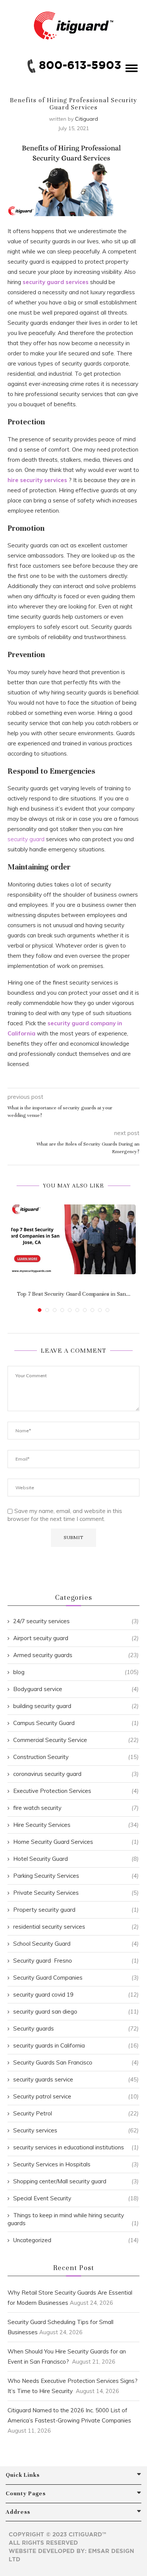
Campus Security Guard (76, 1723)
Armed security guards (76, 1655)
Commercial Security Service (76, 1740)
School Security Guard (76, 1944)
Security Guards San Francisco (76, 2062)
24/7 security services (76, 1621)
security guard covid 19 (76, 1995)
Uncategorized (76, 2240)
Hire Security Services (76, 1825)
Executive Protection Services (76, 1791)
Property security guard (76, 1910)
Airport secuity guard (76, 1638)
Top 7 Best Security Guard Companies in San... (74, 1294)
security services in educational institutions (76, 2147)
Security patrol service (76, 2096)
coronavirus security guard (76, 1774)
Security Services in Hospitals (76, 2164)
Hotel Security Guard (76, 1859)
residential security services (76, 1927)
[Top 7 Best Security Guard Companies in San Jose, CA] (73, 1240)
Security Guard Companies (76, 1978)
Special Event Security (76, 2198)
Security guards (76, 2028)
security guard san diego (76, 2011)
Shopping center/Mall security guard (76, 2181)
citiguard (87, 119)
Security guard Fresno (76, 1961)
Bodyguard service (76, 1689)
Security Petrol (76, 2113)
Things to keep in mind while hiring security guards (73, 2219)
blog (76, 1672)
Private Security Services (76, 1893)
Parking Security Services (76, 1876)
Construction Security (76, 1757)
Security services (76, 2130)
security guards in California (76, 2045)
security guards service (76, 2079)
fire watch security (76, 1808)
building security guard (76, 1706)
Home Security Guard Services (76, 1842)
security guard (26, 839)
